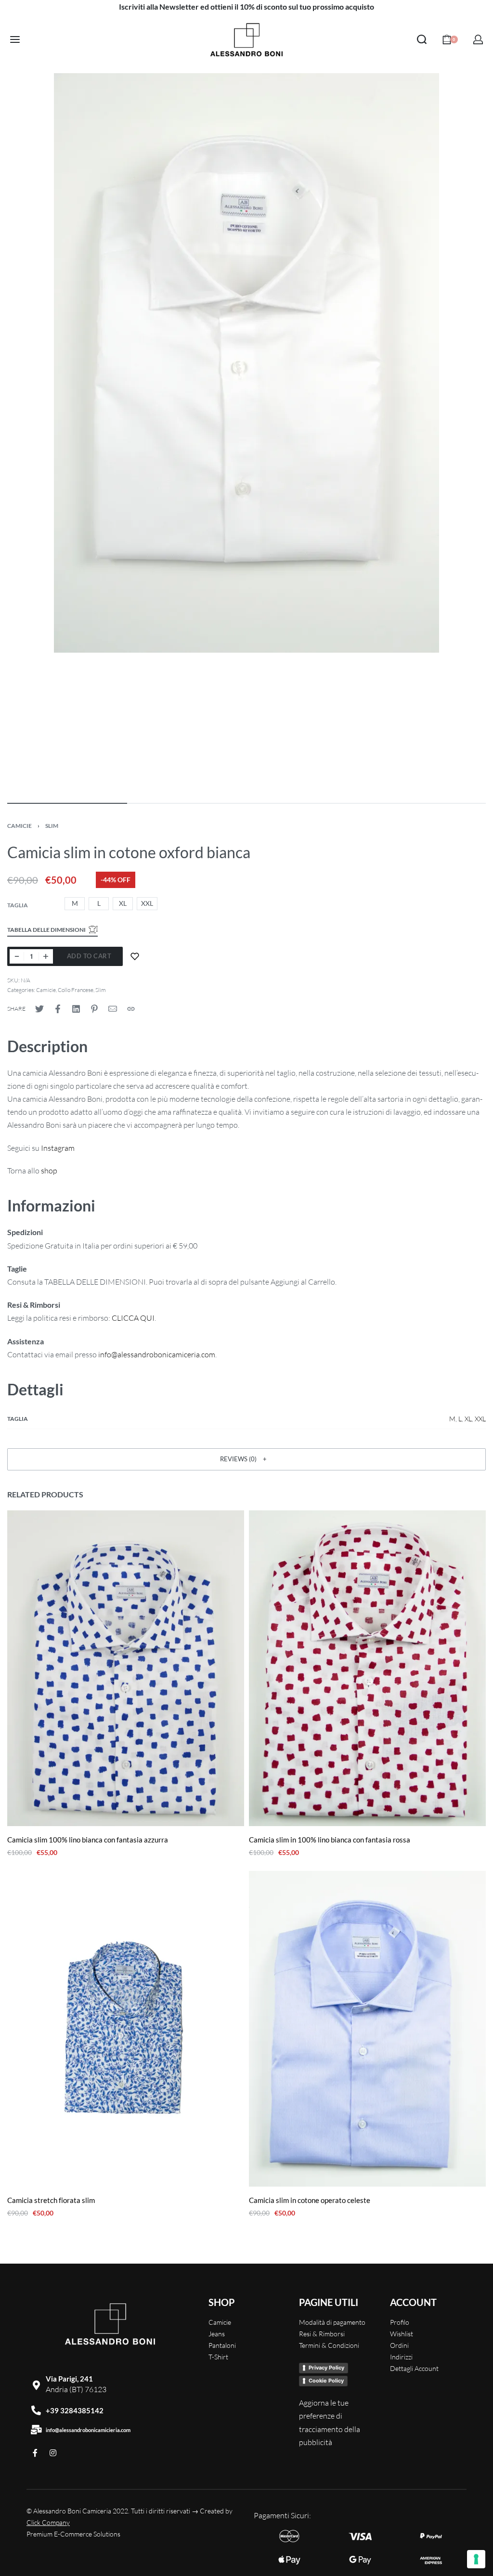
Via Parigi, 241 (69, 2379)
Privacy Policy (326, 2368)
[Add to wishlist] (135, 956)
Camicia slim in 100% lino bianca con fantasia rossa (330, 1840)
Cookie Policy (326, 2381)
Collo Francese (76, 990)
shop (49, 1171)
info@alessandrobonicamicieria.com (88, 2430)
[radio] (75, 904)
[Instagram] (53, 2453)
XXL (480, 1419)
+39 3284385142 (75, 2410)
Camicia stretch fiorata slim (51, 2200)
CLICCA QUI (133, 1318)
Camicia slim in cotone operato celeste (310, 2200)
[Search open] (422, 39)
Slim (52, 826)
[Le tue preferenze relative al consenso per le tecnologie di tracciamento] (476, 2559)
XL (468, 1419)
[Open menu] (15, 39)
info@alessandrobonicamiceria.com (157, 1354)
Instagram (58, 1148)
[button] (246, 1459)
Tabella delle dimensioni (46, 930)
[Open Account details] (478, 39)
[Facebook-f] (35, 2453)
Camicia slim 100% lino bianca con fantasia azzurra (88, 1840)
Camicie (19, 826)
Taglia (18, 905)
